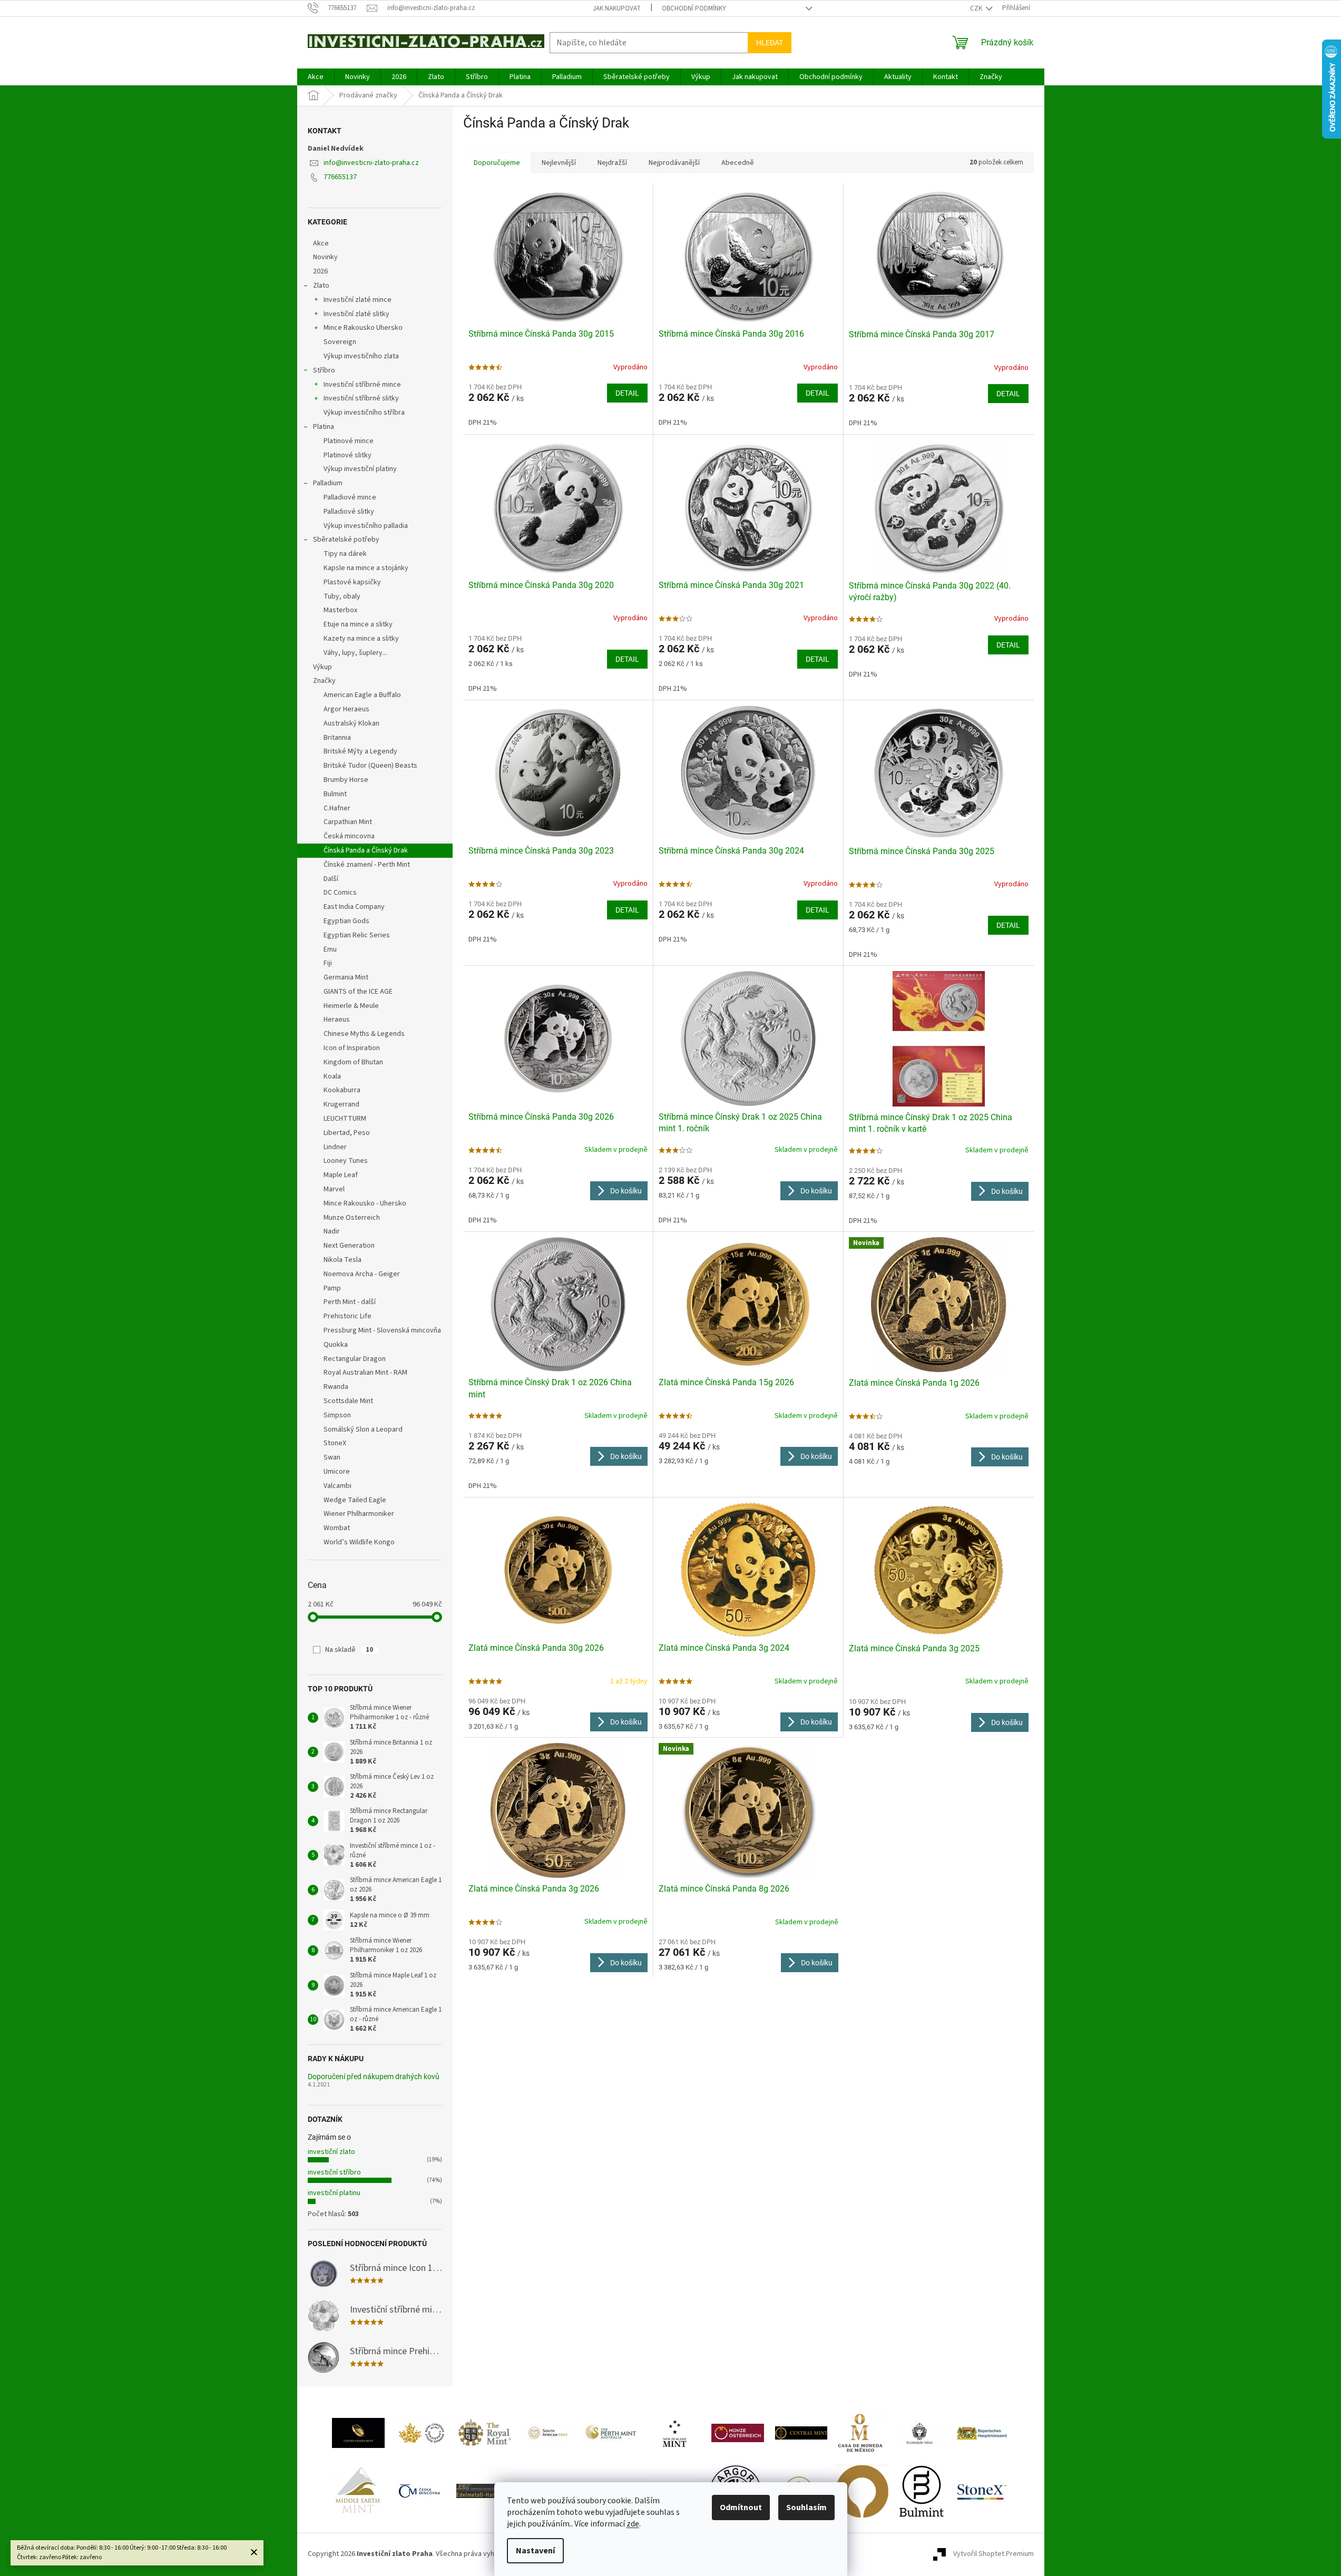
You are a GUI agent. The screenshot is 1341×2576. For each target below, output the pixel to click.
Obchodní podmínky (694, 8)
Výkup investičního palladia (366, 526)
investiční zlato (331, 2152)
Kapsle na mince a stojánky (366, 568)
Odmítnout (741, 2508)
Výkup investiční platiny (360, 469)
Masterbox (340, 610)
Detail (627, 393)
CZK (977, 8)
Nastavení (535, 2551)
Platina (324, 427)
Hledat (770, 43)
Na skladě (349, 1650)
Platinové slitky (348, 455)
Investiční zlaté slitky (356, 314)
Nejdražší (612, 163)
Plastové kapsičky (352, 582)
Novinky (325, 257)
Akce (321, 243)
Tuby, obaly (342, 596)
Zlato (321, 286)
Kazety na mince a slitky (361, 639)
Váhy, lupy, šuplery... (355, 653)
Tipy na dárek (345, 554)
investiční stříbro (334, 2172)
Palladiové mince (350, 497)
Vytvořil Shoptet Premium (993, 2554)
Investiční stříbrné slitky (361, 398)
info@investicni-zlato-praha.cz (371, 163)
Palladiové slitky (349, 512)
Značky (324, 681)
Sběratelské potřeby (346, 540)
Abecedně (738, 163)
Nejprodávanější (674, 163)
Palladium (328, 483)
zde (633, 2524)
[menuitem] (316, 77)
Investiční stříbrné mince (362, 385)
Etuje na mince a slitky (358, 624)
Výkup (322, 667)
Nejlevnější (559, 163)
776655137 (340, 177)
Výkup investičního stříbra (364, 413)
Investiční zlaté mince (358, 300)
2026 (320, 271)
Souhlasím (806, 2508)
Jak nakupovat (617, 8)
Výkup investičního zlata (361, 356)
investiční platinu (334, 2193)
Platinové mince (349, 441)
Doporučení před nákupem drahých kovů (374, 2077)
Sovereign (340, 342)
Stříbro (324, 370)
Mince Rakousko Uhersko (363, 328)
